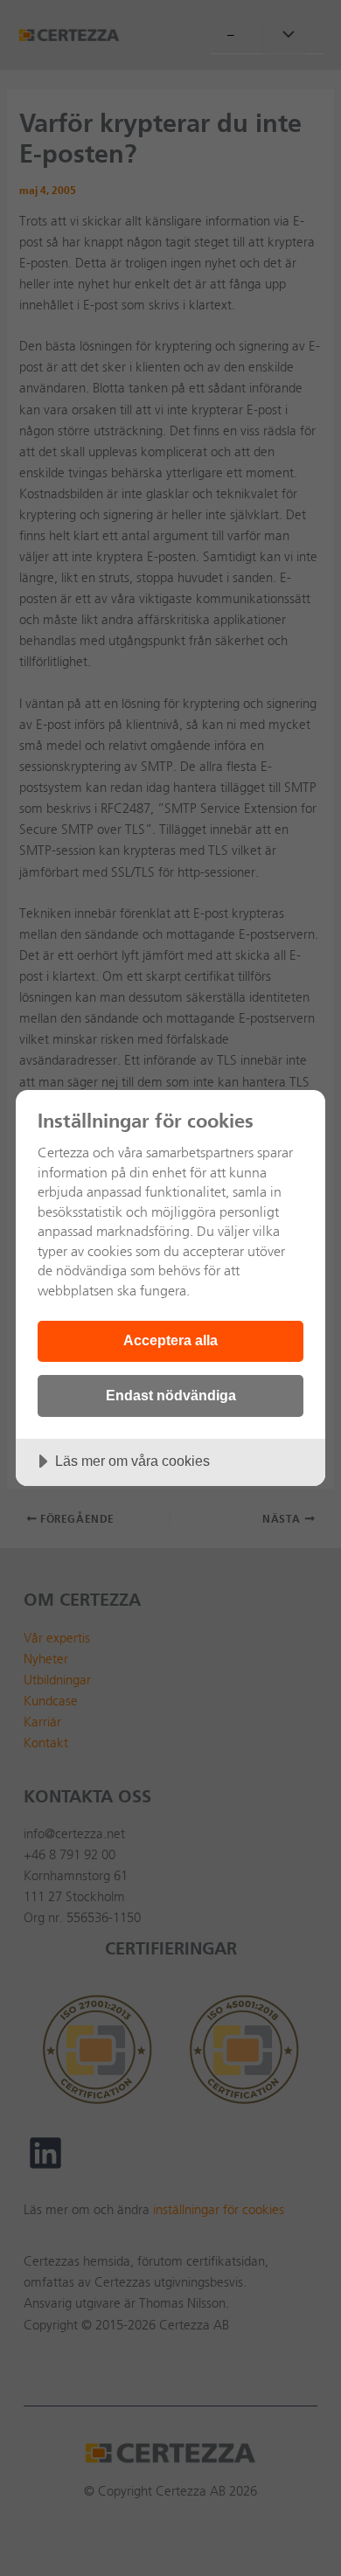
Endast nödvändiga (171, 1395)
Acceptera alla (170, 1340)
